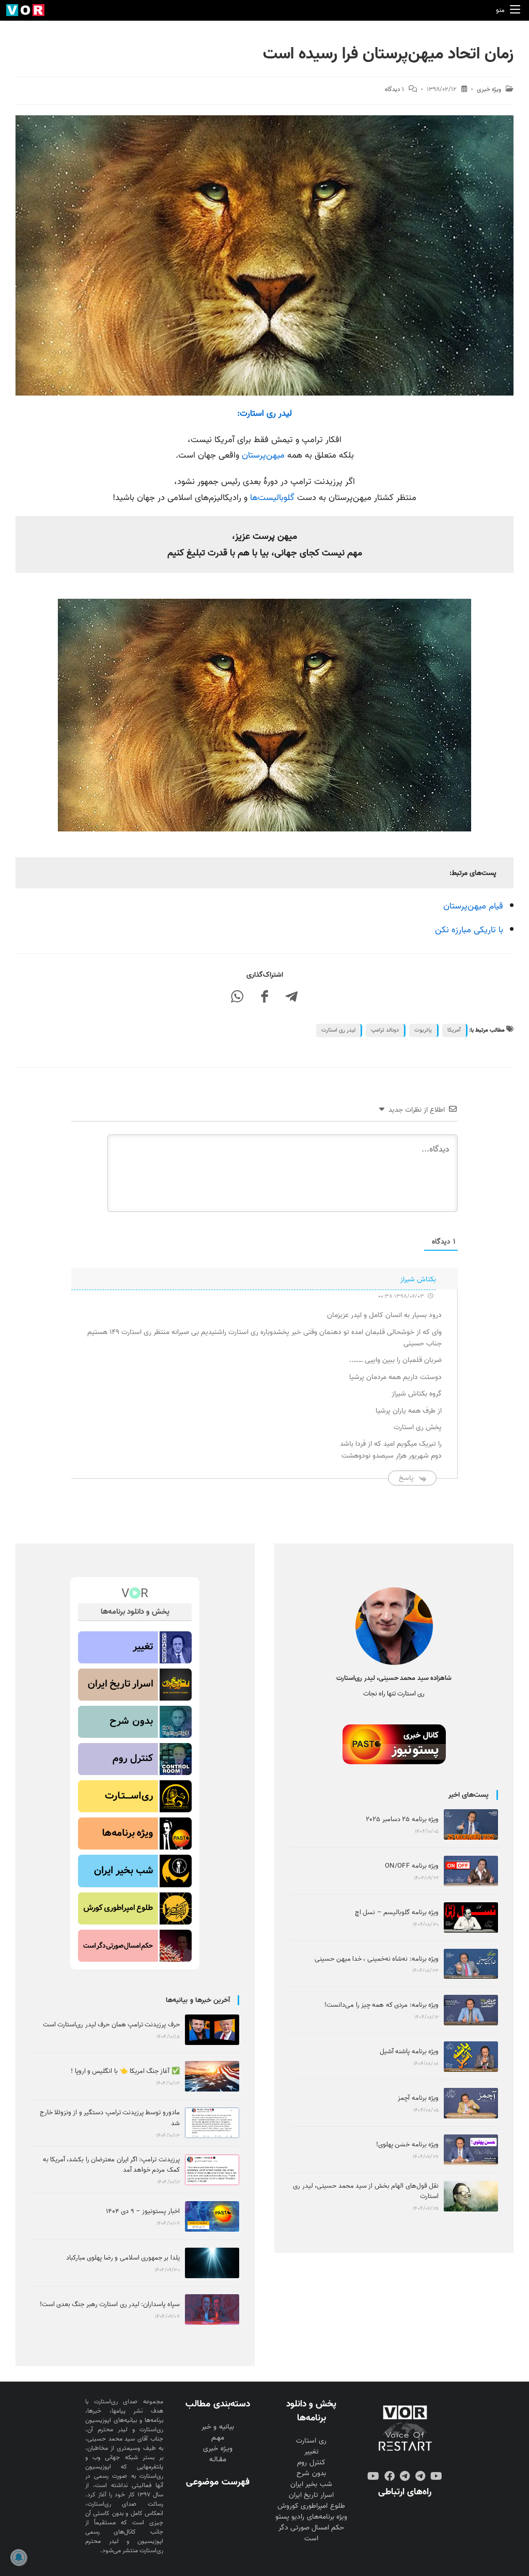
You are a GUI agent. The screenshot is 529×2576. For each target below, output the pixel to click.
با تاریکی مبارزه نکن (469, 930)
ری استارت (311, 2441)
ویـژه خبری (217, 2449)
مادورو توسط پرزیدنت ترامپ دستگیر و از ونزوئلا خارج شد (110, 2118)
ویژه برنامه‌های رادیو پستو (311, 2517)
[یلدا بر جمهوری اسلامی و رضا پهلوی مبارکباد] (212, 2263)
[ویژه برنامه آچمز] (471, 2103)
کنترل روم (311, 2463)
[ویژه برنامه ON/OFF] (471, 1871)
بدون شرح (311, 2473)
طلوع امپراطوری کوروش (311, 2506)
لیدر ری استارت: (264, 413)
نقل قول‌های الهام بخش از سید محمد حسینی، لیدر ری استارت (366, 2191)
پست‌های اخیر (469, 1795)
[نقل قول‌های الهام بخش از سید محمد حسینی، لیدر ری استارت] (471, 2196)
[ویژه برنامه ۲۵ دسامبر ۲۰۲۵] (471, 1824)
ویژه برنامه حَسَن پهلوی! (407, 2145)
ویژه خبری (489, 89)
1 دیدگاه (394, 89)
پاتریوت (423, 1030)
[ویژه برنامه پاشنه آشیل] (471, 2057)
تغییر (312, 2452)
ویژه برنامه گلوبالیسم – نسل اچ (397, 1912)
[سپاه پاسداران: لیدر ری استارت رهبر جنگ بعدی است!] (212, 2309)
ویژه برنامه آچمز (418, 2098)
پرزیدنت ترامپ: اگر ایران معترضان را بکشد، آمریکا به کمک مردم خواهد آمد (111, 2165)
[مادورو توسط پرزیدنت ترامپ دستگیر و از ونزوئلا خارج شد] (212, 2123)
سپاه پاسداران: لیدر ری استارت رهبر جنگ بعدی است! (110, 2304)
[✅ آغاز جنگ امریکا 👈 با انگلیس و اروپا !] (212, 2076)
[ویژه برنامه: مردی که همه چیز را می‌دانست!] (471, 2010)
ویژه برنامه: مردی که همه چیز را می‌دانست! (382, 2005)
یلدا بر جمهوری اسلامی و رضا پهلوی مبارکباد (123, 2258)
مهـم (218, 2438)
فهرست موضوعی (217, 2482)
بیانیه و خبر (217, 2427)
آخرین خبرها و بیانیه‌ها (198, 2000)
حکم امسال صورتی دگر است (311, 2533)
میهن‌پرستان (263, 455)
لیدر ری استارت (338, 1030)
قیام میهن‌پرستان (473, 906)
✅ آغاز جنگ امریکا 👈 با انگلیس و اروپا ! (125, 2071)
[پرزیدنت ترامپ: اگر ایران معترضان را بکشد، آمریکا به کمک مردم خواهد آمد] (212, 2170)
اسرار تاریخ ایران (311, 2495)
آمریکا (454, 1030)
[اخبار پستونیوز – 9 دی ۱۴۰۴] (212, 2216)
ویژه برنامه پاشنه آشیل (409, 2051)
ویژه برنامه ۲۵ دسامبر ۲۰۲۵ (402, 1819)
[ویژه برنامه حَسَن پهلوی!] (471, 2150)
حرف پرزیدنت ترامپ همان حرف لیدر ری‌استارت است (111, 2025)
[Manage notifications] (19, 2557)
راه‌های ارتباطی (405, 2492)
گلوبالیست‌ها (272, 498)
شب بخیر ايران (311, 2484)
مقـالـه (218, 2459)
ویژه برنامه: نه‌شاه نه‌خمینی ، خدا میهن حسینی (377, 1959)
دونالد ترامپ (385, 1030)
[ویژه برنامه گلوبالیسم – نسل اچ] (471, 1918)
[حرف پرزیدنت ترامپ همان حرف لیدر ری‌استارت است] (212, 2030)
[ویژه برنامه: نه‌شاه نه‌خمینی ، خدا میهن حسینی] (471, 1964)
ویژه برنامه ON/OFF (412, 1866)
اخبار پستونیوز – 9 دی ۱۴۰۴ (143, 2211)
